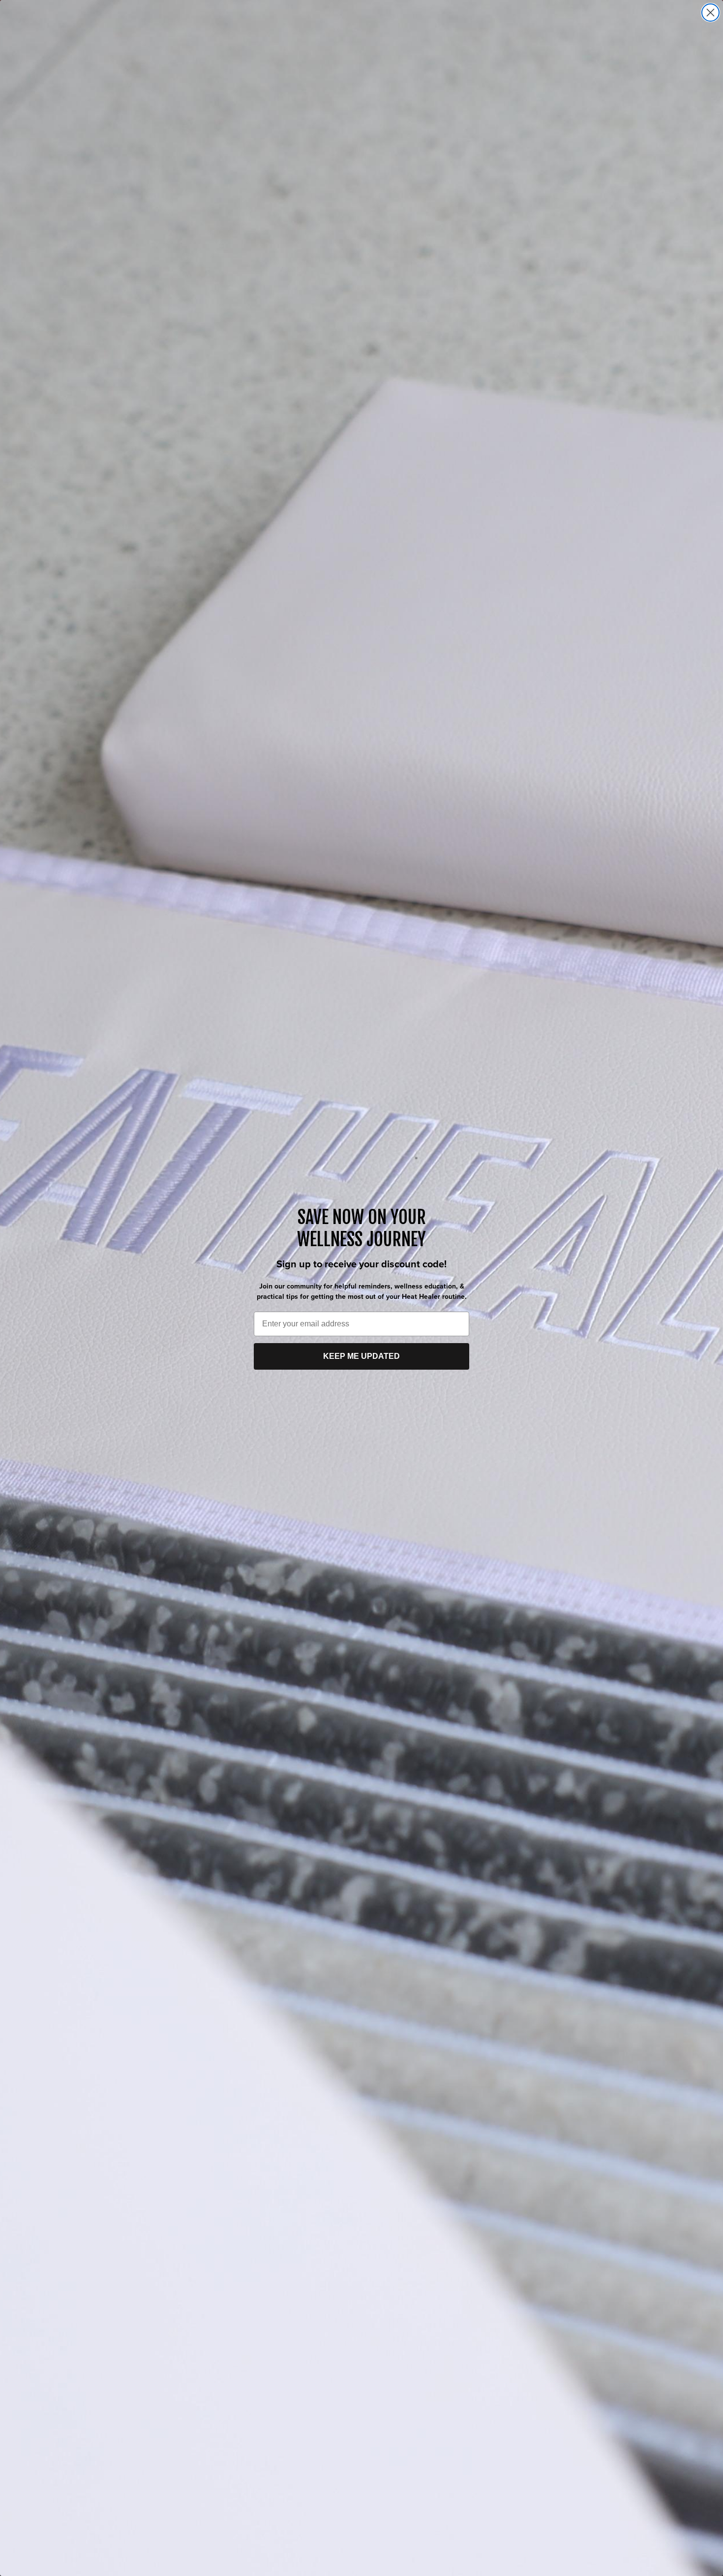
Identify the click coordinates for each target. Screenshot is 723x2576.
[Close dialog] (710, 13)
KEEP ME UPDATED (361, 1356)
